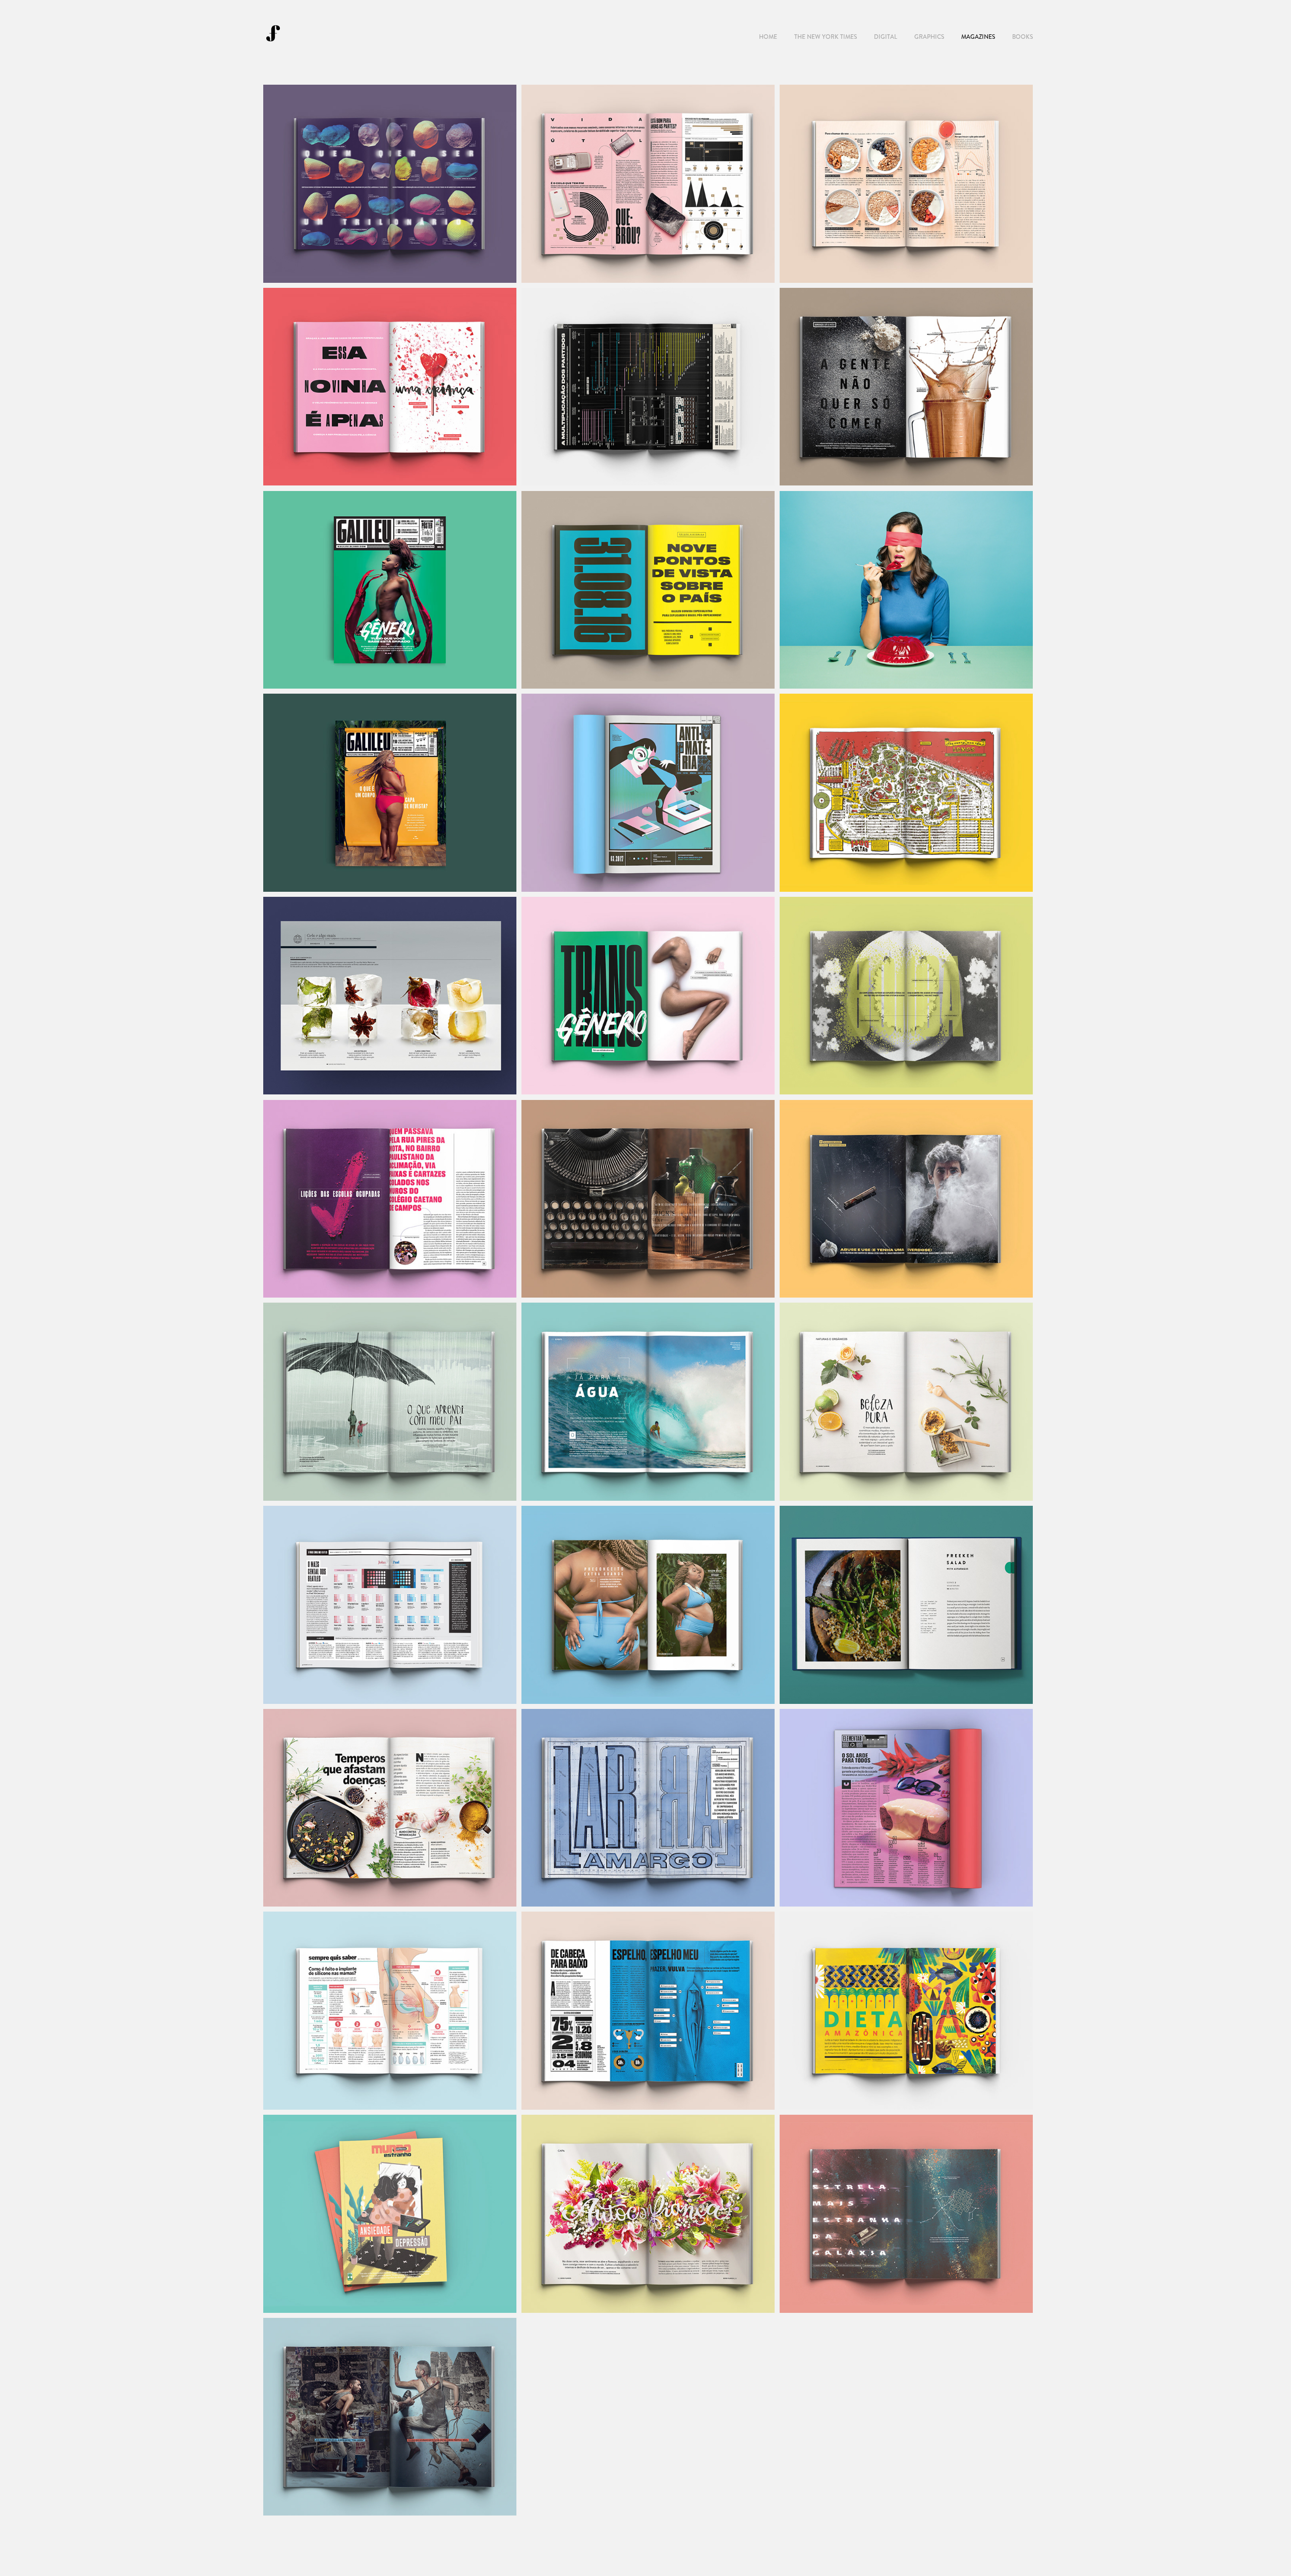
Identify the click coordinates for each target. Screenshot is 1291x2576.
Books (1022, 37)
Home (768, 37)
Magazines (978, 37)
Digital (886, 37)
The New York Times (826, 37)
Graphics (929, 37)
